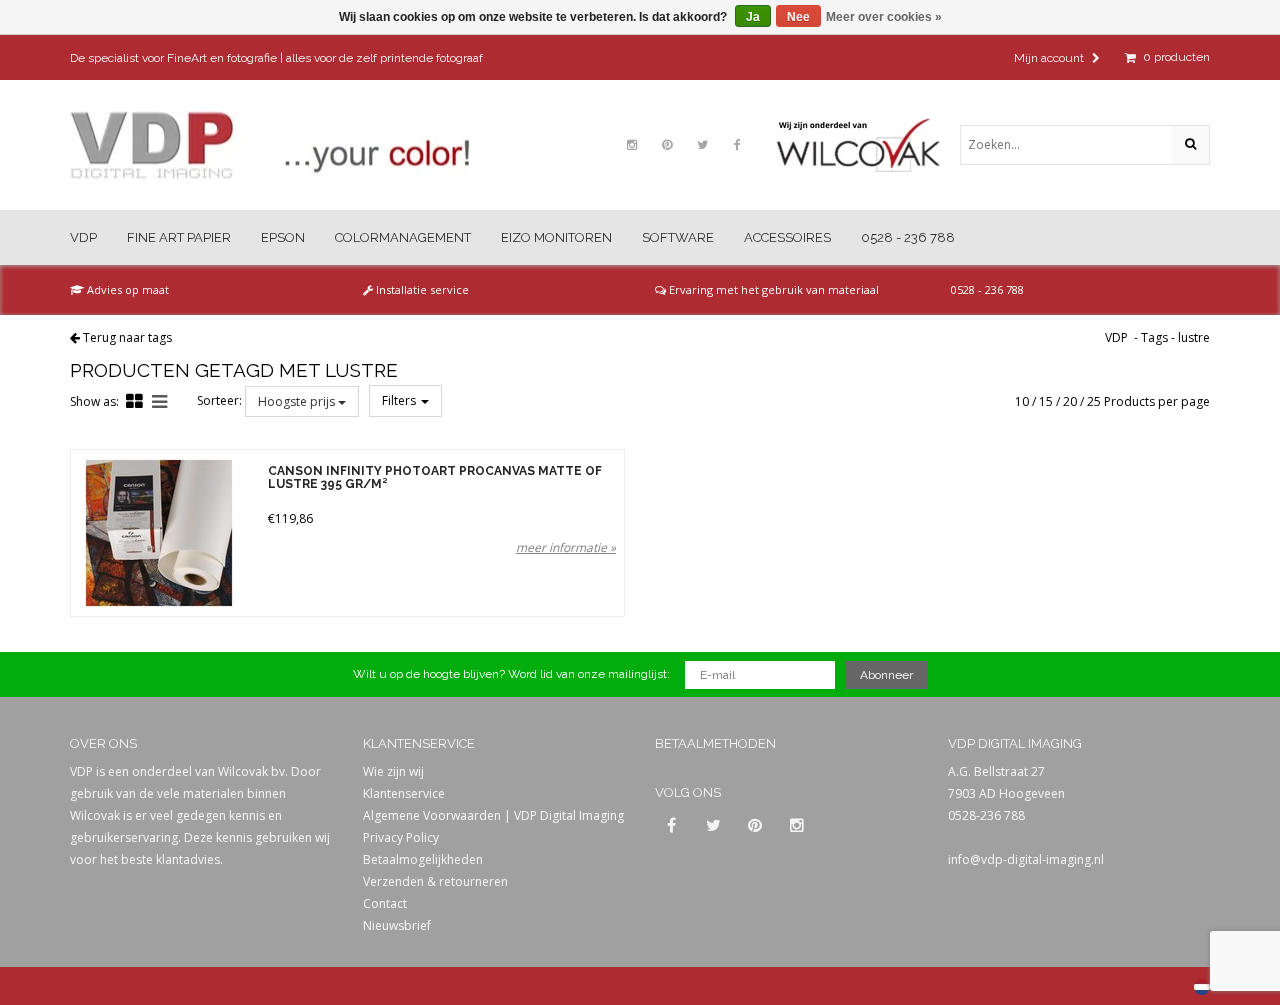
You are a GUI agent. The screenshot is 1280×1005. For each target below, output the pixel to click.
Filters (400, 400)
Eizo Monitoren (556, 237)
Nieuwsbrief (397, 925)
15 (1046, 401)
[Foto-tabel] (134, 401)
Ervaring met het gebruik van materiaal (772, 289)
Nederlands (1202, 987)
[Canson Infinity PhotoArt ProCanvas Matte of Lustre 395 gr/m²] (158, 533)
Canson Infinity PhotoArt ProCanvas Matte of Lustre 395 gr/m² (435, 478)
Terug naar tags (127, 337)
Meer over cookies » (884, 17)
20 (1070, 401)
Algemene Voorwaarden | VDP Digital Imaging (493, 815)
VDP (83, 237)
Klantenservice (404, 793)
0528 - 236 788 (908, 237)
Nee (798, 17)
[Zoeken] (1190, 145)
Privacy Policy (401, 837)
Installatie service (421, 289)
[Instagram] (632, 145)
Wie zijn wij (393, 771)
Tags (1154, 337)
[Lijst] (159, 401)
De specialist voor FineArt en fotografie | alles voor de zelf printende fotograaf (276, 58)
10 (1022, 401)
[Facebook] (737, 145)
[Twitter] (702, 145)
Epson (283, 237)
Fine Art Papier (179, 237)
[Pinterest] (667, 145)
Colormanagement (403, 237)
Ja (753, 17)
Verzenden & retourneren (435, 881)
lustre (1194, 337)
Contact (385, 903)
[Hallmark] (868, 145)
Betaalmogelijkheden (423, 859)
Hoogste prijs (298, 401)
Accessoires (787, 237)
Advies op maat (126, 289)
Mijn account (1050, 58)
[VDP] (270, 145)
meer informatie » (566, 547)
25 (1094, 401)
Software (678, 237)
